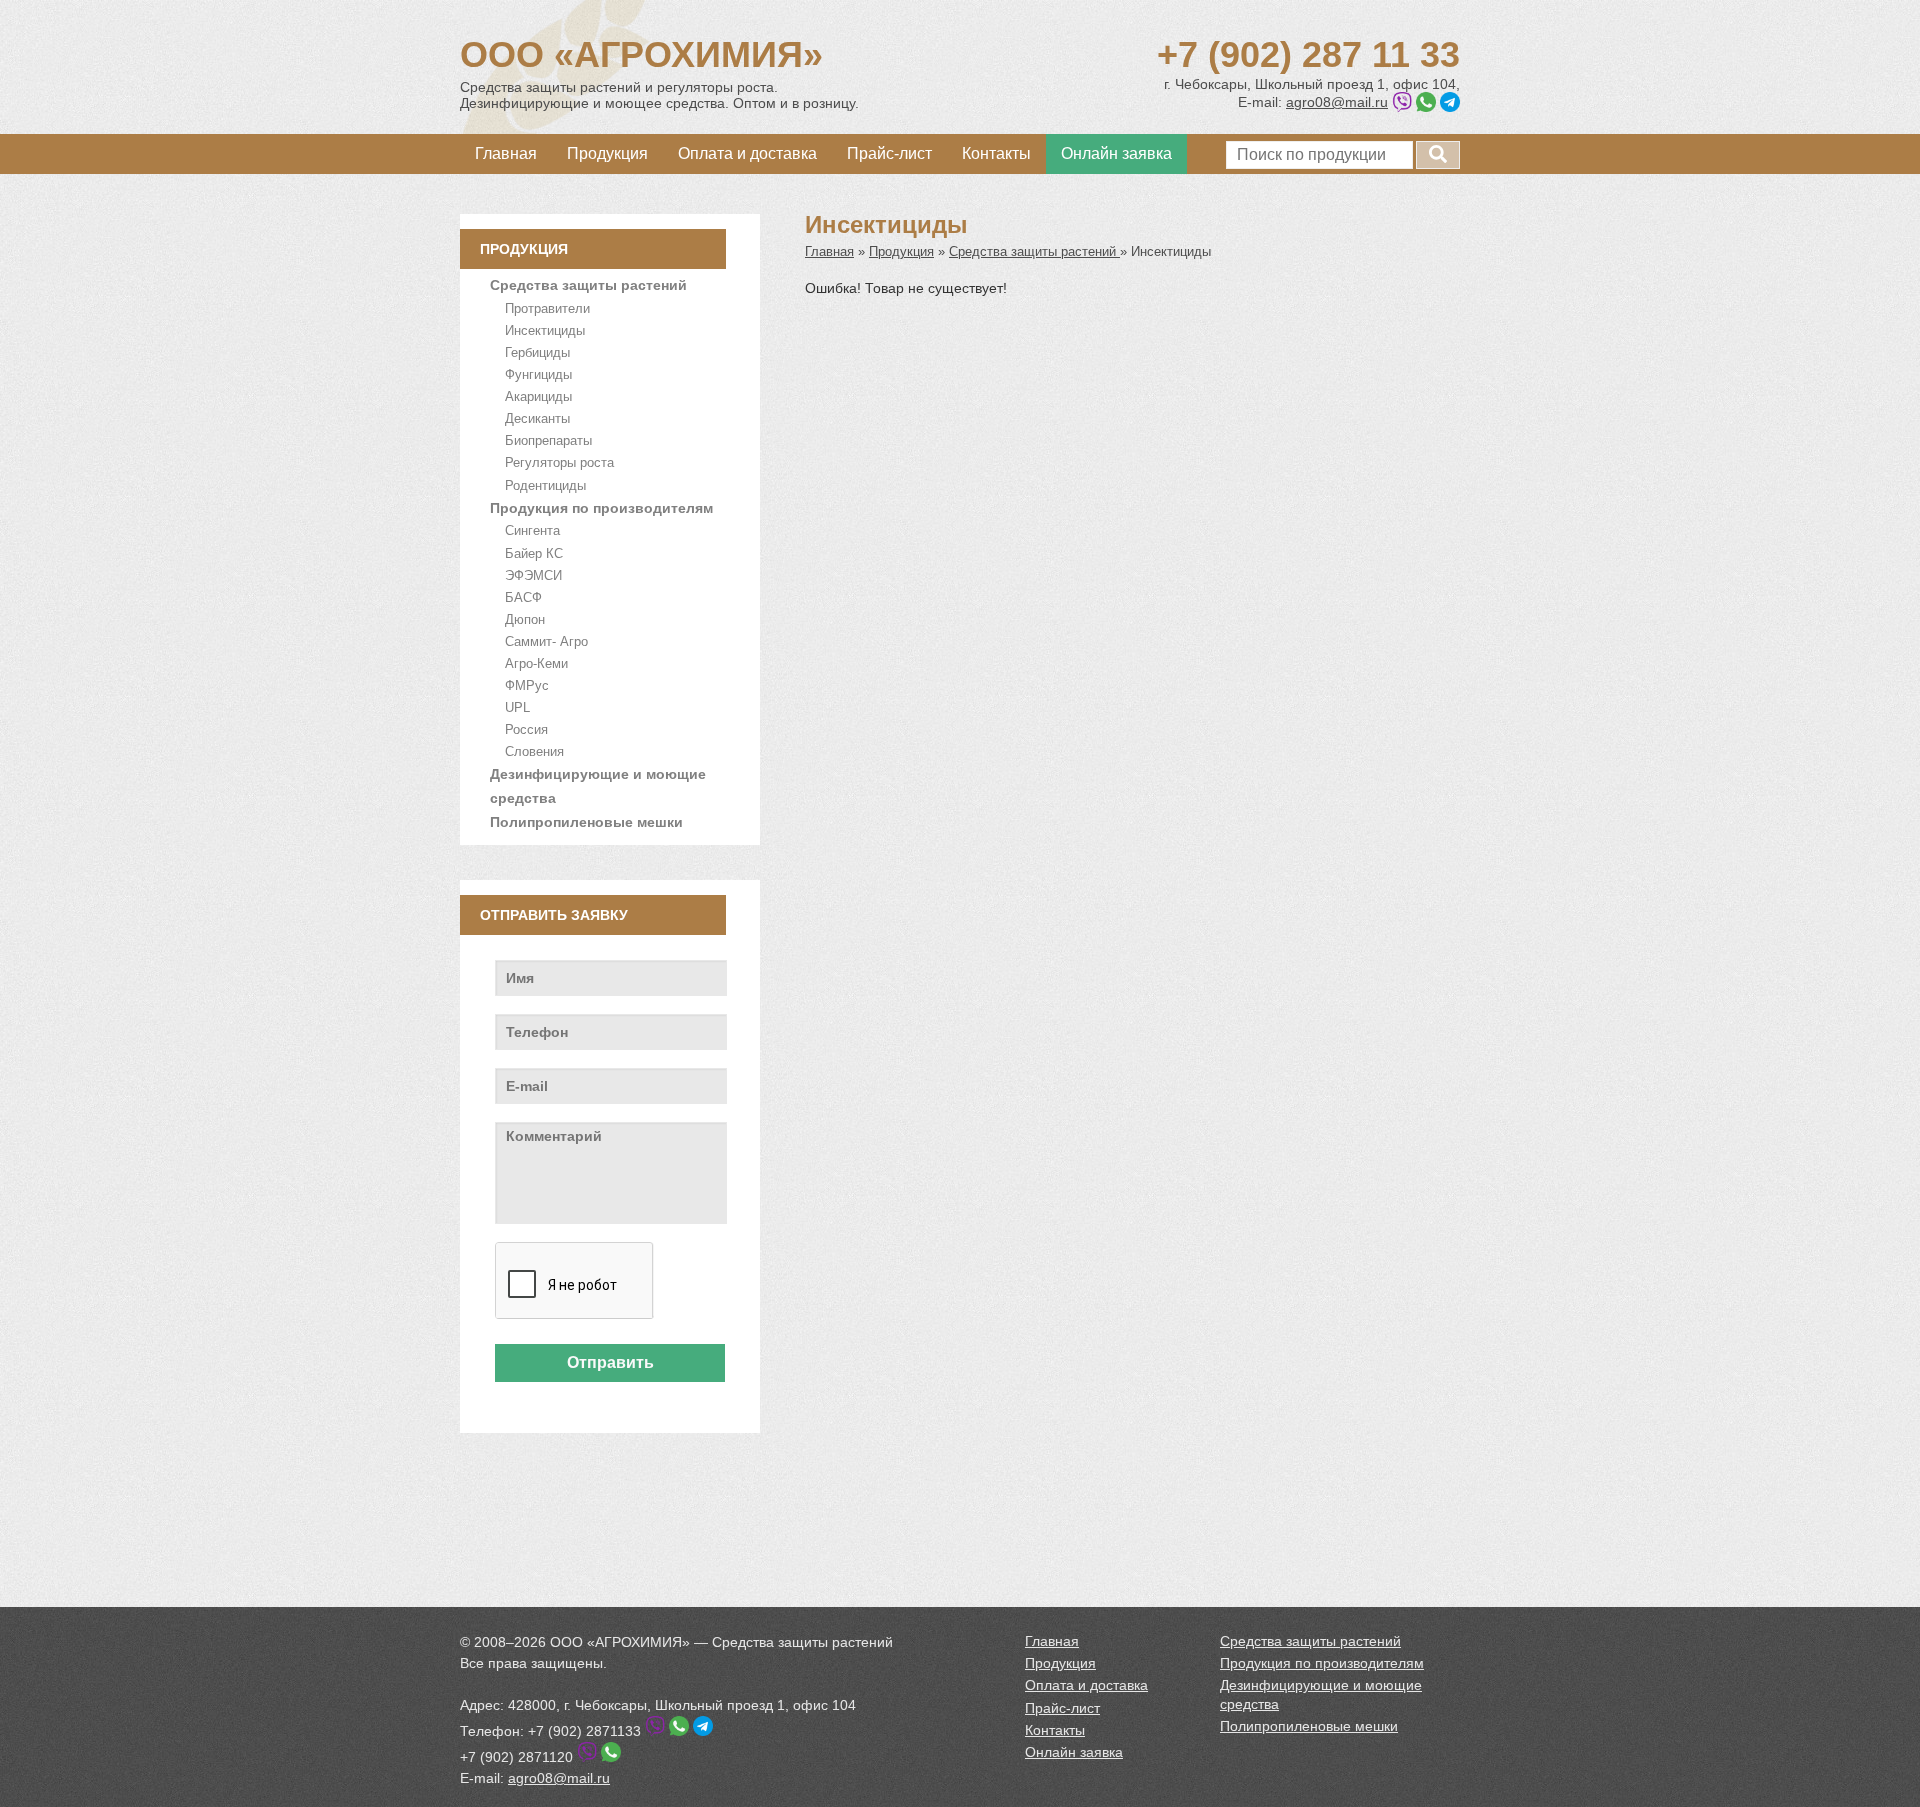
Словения (534, 751)
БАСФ (523, 597)
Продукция (607, 153)
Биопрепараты (548, 440)
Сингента (532, 530)
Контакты (996, 153)
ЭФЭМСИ (533, 575)
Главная (506, 153)
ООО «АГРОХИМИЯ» (641, 54)
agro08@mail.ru (1337, 102)
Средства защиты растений (588, 285)
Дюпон (525, 619)
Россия (526, 729)
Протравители (547, 308)
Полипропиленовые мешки (586, 822)
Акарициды (538, 396)
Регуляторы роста (559, 462)
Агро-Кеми (536, 663)
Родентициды (545, 485)
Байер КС (534, 553)
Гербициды (537, 352)
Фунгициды (538, 374)
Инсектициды (545, 330)
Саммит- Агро (546, 641)
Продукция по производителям (601, 508)
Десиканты (537, 418)
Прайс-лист (889, 153)
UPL (517, 707)
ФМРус (527, 685)
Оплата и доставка (747, 153)
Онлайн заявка (1116, 153)
